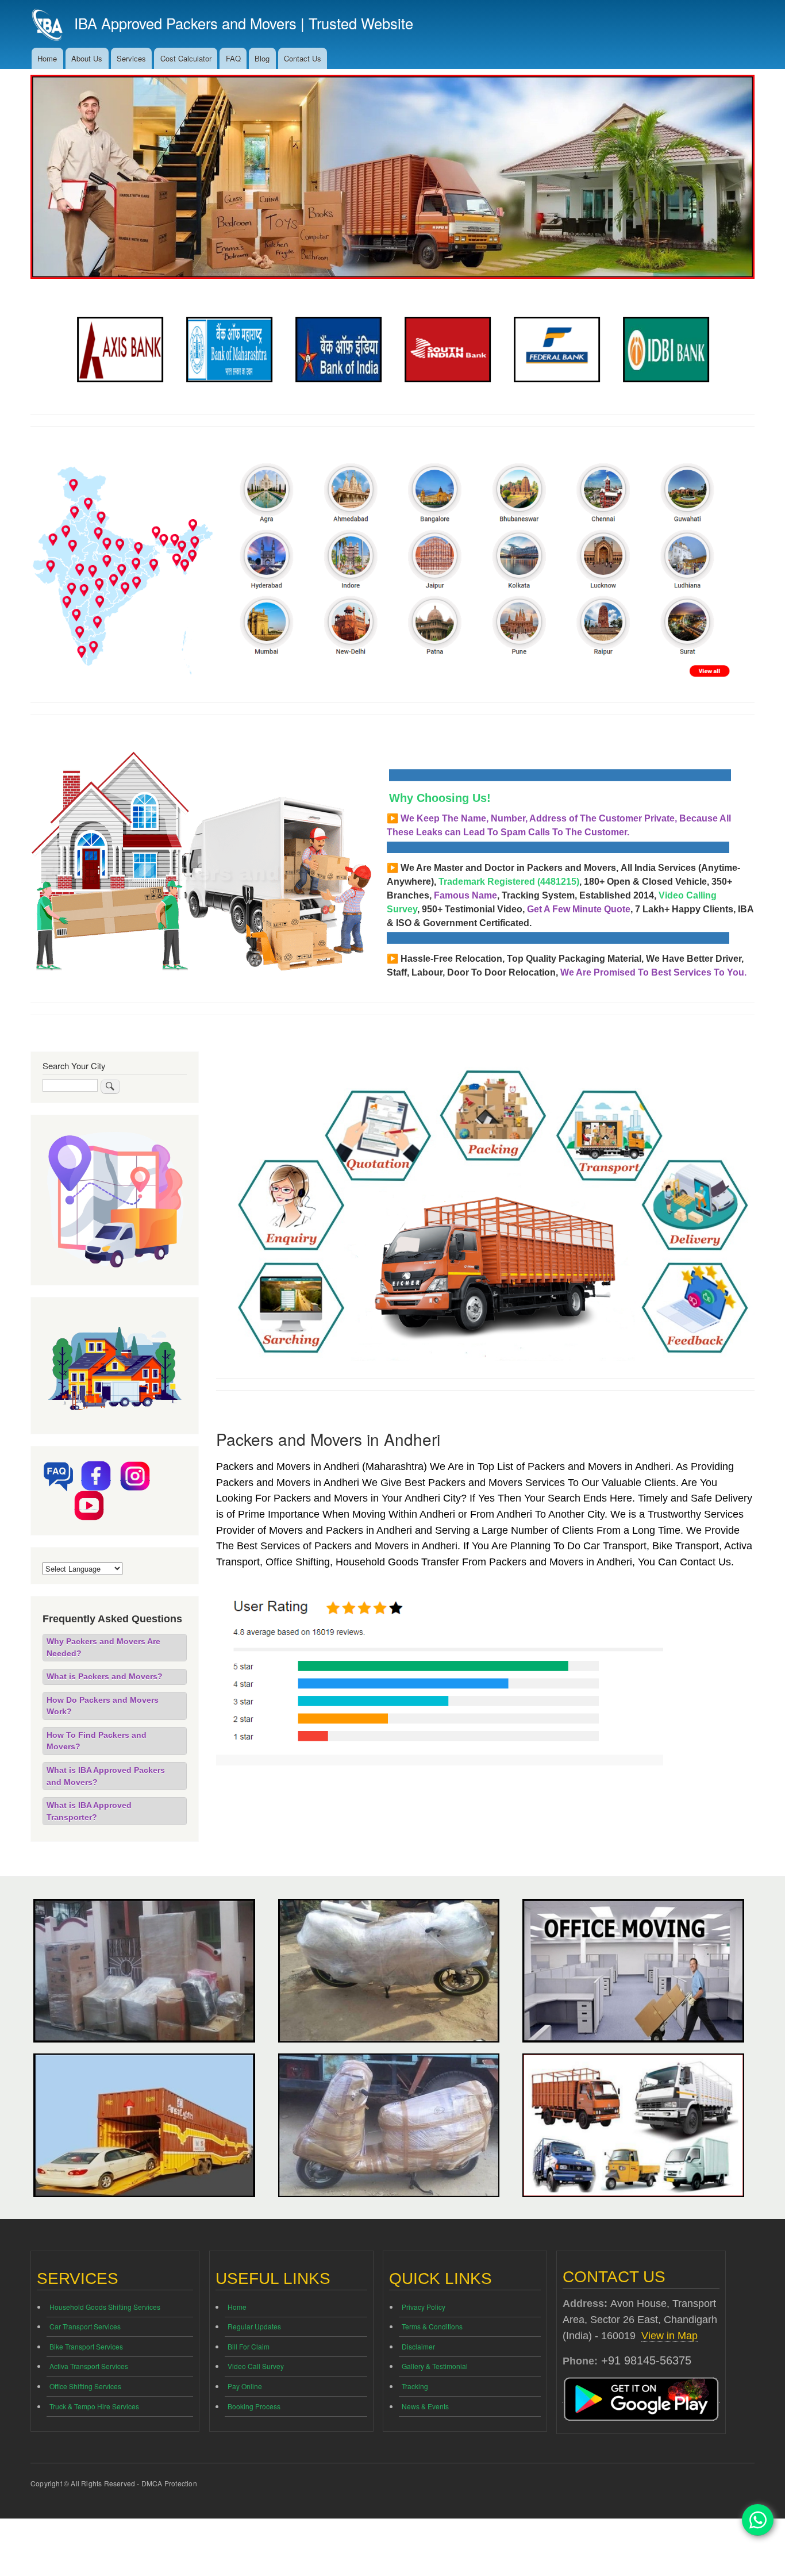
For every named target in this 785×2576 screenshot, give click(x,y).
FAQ (233, 58)
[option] (120, 350)
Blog (262, 58)
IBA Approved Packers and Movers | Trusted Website (244, 23)
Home (47, 58)
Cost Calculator (186, 58)
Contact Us (303, 58)
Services (131, 58)
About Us (87, 58)
